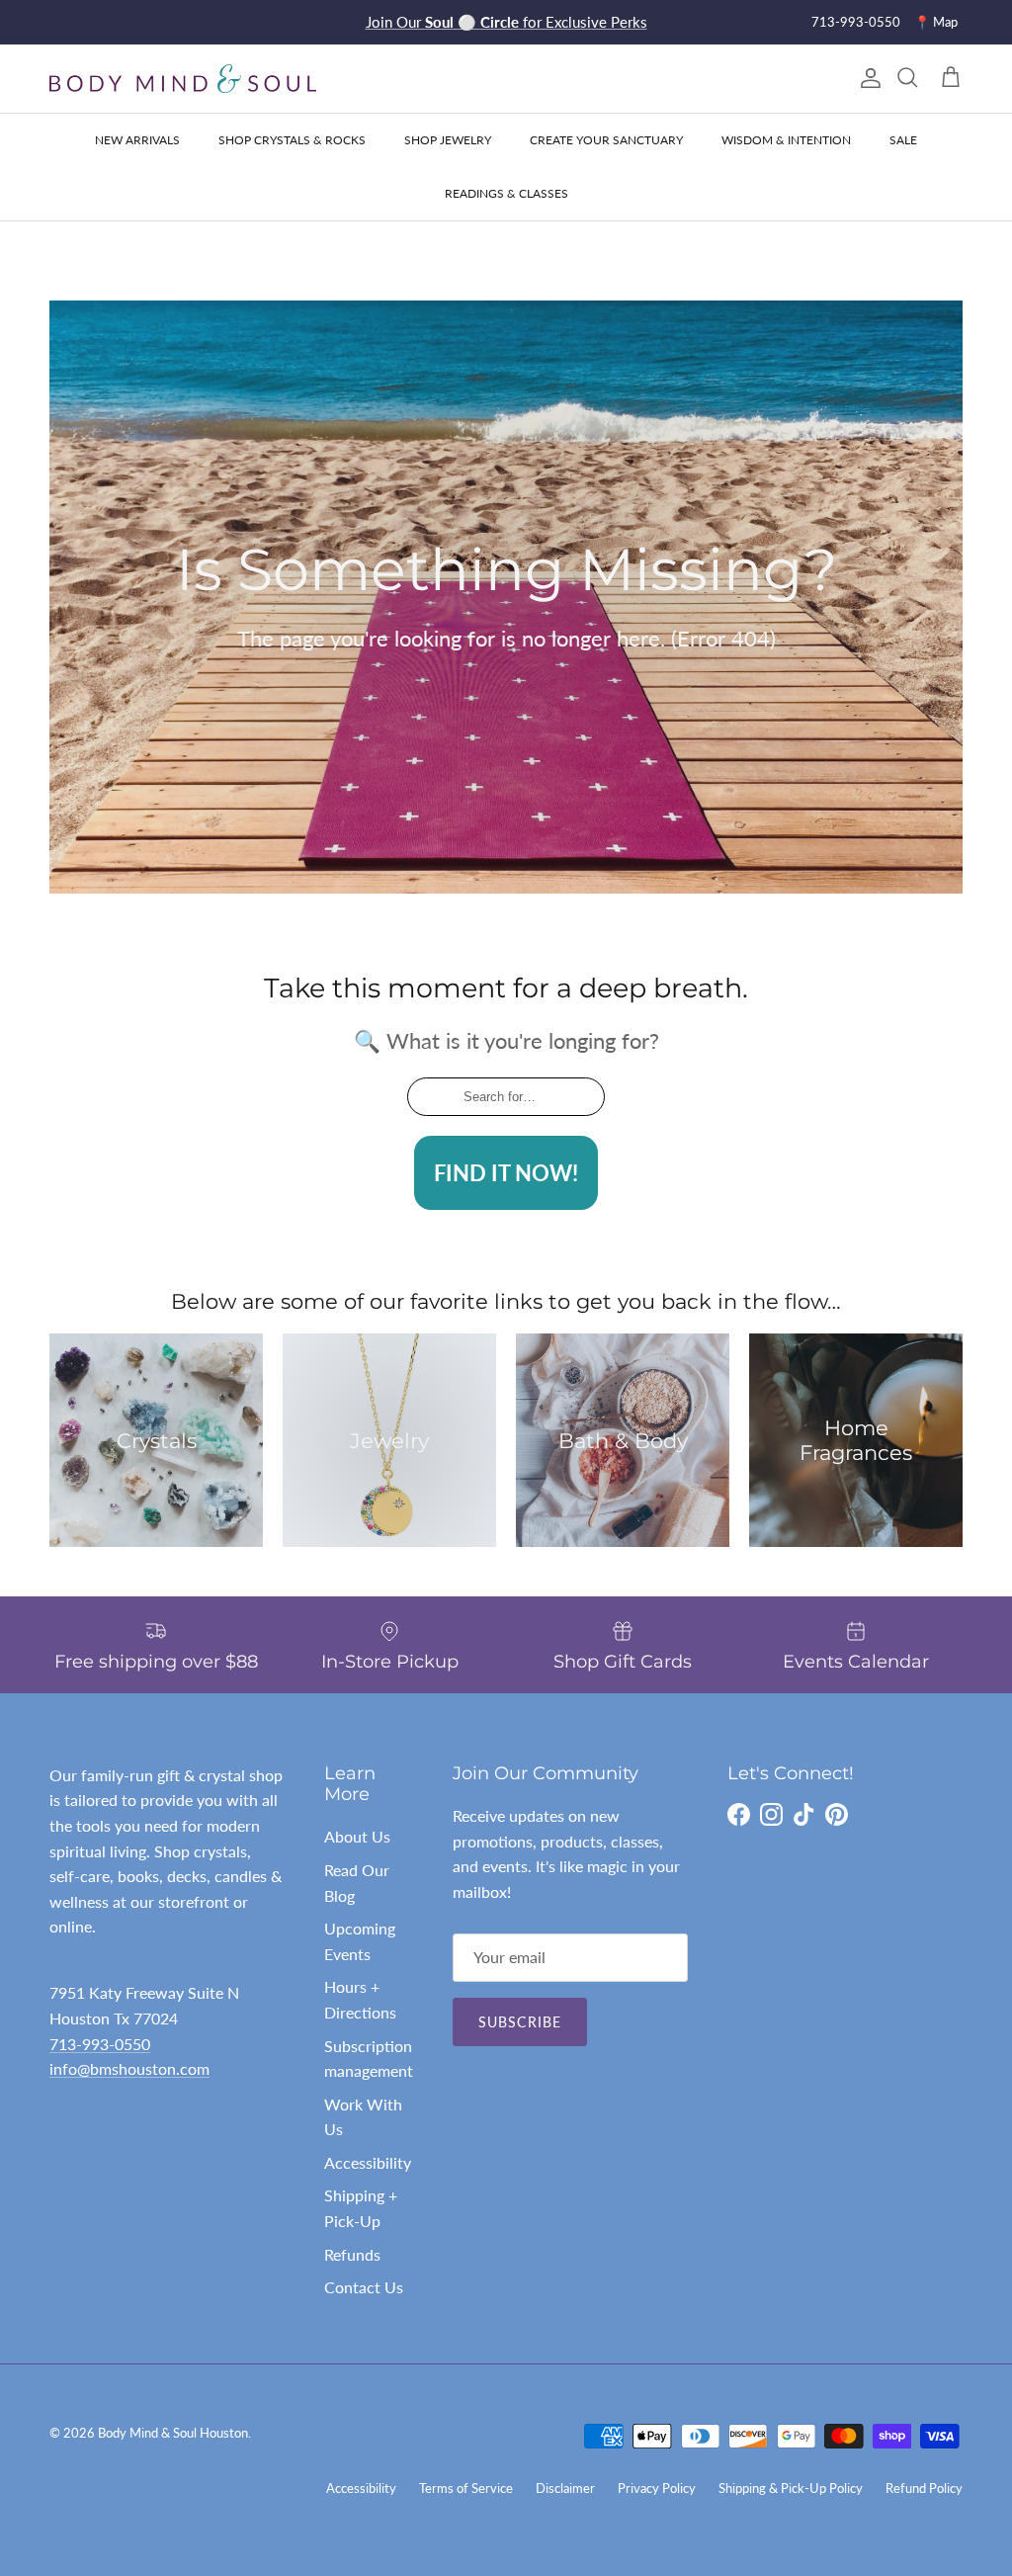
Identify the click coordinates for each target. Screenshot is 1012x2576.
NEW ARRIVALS (137, 140)
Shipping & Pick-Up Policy (791, 2488)
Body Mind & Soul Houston (173, 2433)
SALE (903, 140)
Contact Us (364, 2287)
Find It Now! (506, 1173)
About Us (357, 1836)
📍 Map (936, 22)
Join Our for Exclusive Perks (506, 22)
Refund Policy (924, 2488)
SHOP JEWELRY (448, 140)
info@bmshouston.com (129, 2068)
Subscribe (520, 2022)
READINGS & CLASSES (506, 193)
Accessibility (368, 2162)
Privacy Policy (657, 2488)
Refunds (352, 2254)
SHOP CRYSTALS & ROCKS (292, 140)
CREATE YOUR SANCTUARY (606, 140)
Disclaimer (565, 2488)
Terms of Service (466, 2488)
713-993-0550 (856, 22)
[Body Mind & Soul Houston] (183, 79)
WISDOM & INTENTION (786, 140)
